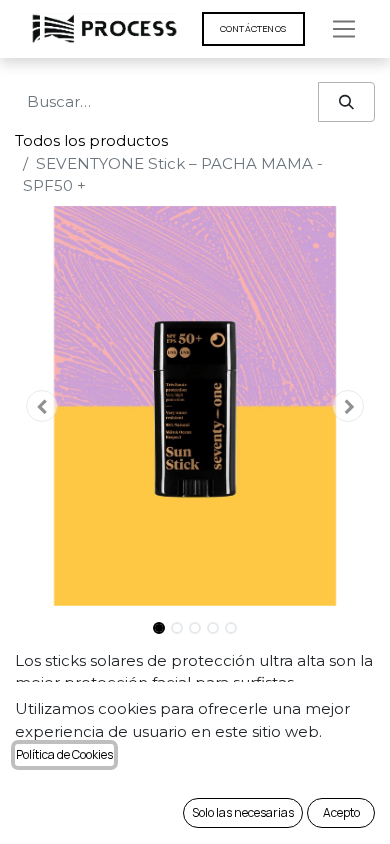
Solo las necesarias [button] (243, 812)
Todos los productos (91, 140)
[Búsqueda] (346, 102)
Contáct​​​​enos (253, 28)
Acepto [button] (341, 812)
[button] (42, 406)
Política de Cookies (64, 754)
